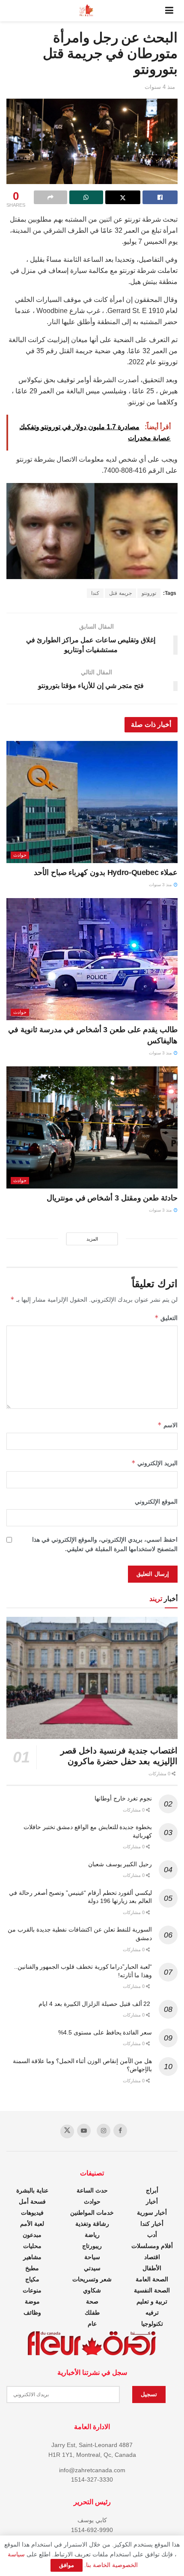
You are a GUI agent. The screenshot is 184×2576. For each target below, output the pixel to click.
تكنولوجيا (152, 2324)
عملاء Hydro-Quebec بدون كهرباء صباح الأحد (106, 872)
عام (92, 2324)
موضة (32, 2301)
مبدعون (32, 2235)
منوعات (32, 2290)
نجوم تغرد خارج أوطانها (123, 1798)
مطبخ (32, 2268)
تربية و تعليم (152, 2301)
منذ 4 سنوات (160, 87)
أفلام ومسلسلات (152, 2246)
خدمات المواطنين (92, 2213)
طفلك (92, 2313)
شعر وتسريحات (92, 2279)
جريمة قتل (120, 593)
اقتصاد (152, 2257)
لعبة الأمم (32, 2224)
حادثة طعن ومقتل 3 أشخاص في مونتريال (112, 1198)
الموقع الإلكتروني (156, 1502)
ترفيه (152, 2313)
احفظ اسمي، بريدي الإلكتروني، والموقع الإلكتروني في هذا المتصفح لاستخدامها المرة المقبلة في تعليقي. (105, 1544)
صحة (92, 2301)
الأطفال (152, 2268)
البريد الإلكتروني (154, 1463)
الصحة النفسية (152, 2290)
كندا (95, 593)
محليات (32, 2246)
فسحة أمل (32, 2201)
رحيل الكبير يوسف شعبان (120, 1864)
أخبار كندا (152, 2224)
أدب (152, 2235)
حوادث (20, 855)
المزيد (92, 1239)
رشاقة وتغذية (92, 2224)
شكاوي (92, 2290)
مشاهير (32, 2257)
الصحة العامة (152, 2279)
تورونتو (149, 593)
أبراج (152, 2190)
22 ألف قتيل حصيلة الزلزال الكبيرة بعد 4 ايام (95, 2004)
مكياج (32, 2279)
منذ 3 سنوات (161, 885)
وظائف (32, 2313)
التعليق (166, 1318)
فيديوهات (32, 2213)
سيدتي (92, 2268)
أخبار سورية (152, 2213)
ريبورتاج (92, 2246)
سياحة (92, 2257)
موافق (67, 2565)
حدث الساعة (92, 2190)
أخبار (152, 2201)
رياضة (92, 2235)
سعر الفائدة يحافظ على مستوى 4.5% (105, 2032)
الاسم (168, 1425)
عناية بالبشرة (32, 2190)
